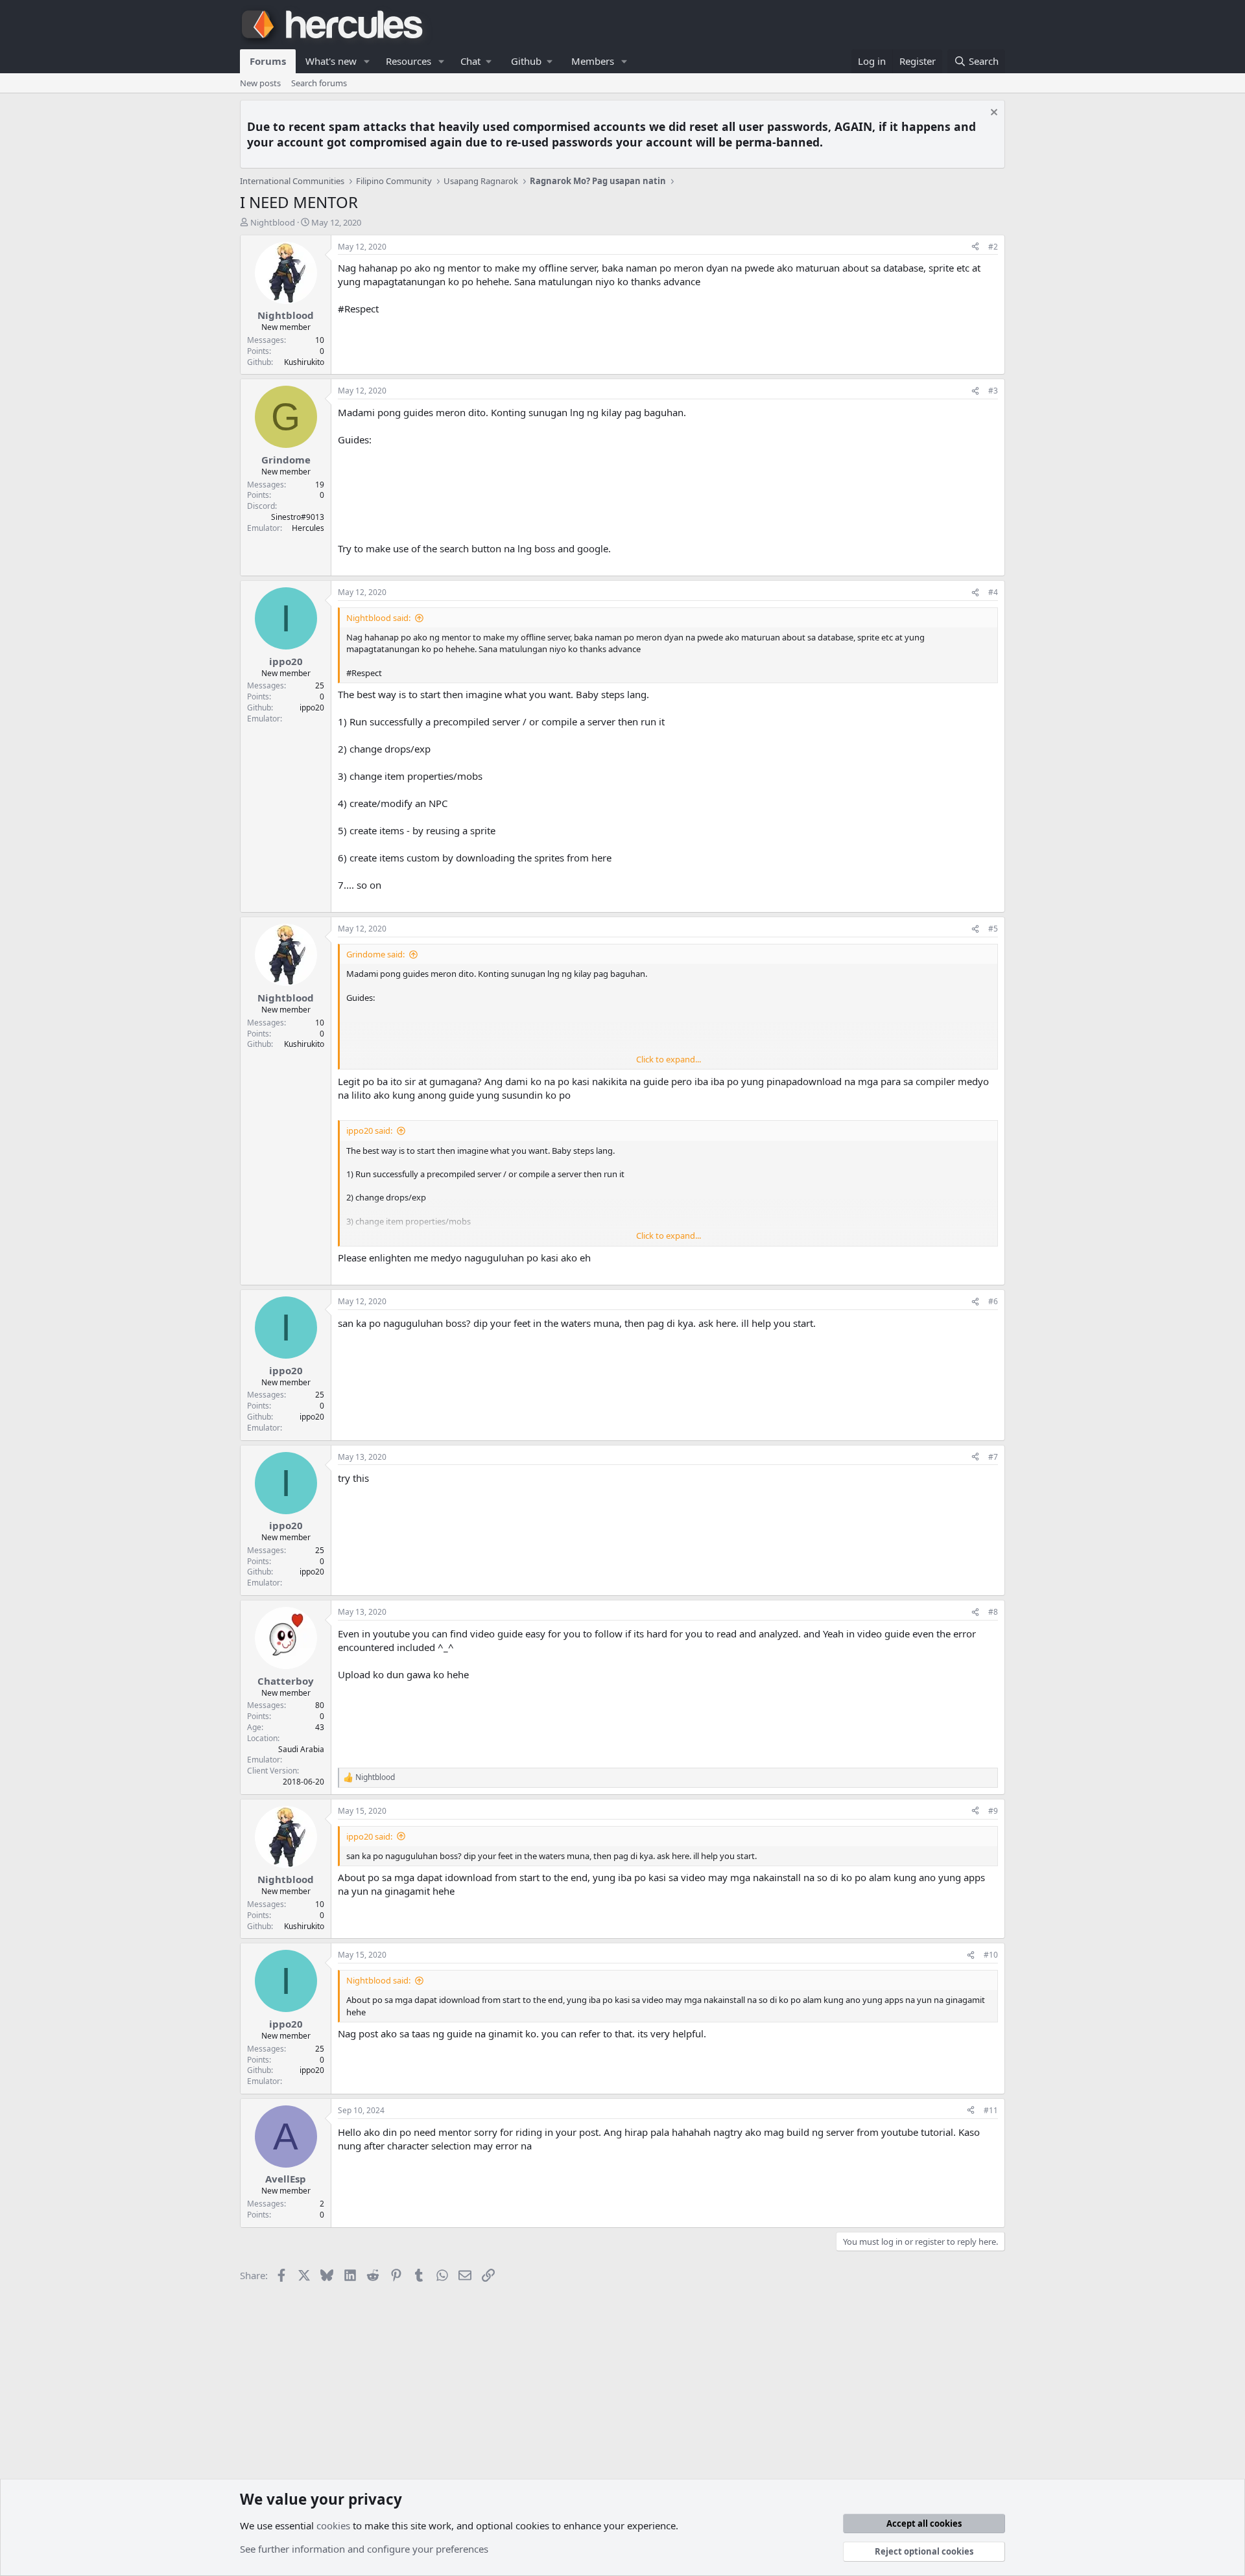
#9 (993, 1811)
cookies (333, 2525)
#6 (993, 1301)
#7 (993, 1457)
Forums (268, 61)
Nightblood (273, 222)
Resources (409, 61)
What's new (331, 61)
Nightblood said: (378, 618)
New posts (260, 83)
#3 (993, 391)
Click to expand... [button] (669, 1059)
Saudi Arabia (301, 1749)
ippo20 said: (369, 1130)
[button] (367, 61)
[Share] (975, 247)
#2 (993, 247)
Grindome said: (375, 954)
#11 (991, 2110)
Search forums (319, 83)
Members (593, 61)
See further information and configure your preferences (364, 2549)
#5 (993, 929)
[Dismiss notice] (992, 114)
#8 (993, 1612)
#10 (991, 1955)
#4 (993, 592)
